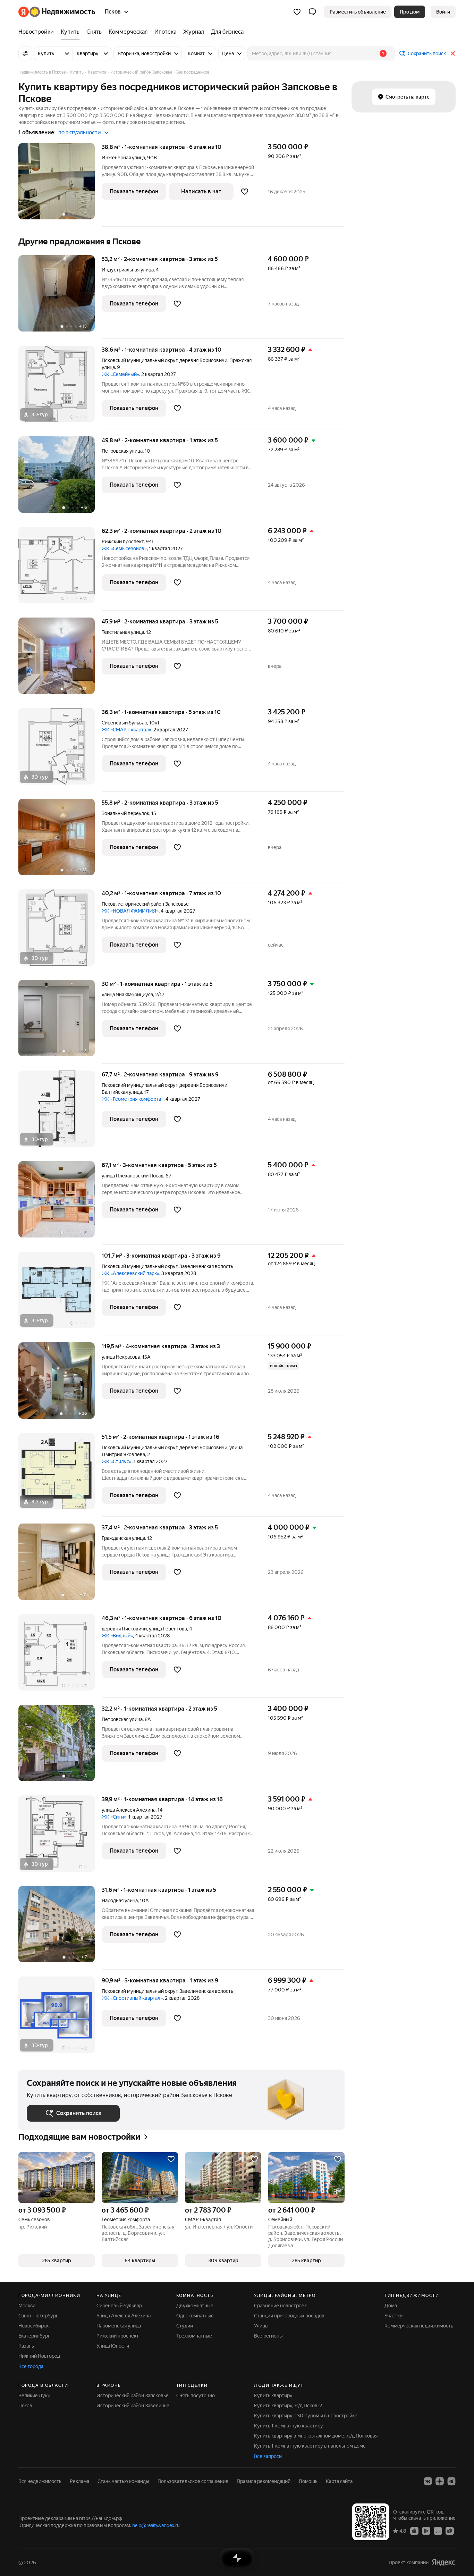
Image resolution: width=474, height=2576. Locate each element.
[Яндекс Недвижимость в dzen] (440, 2481)
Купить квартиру (273, 2395)
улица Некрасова (121, 1357)
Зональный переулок (125, 813)
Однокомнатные (195, 2316)
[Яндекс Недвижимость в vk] (428, 2481)
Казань (26, 2346)
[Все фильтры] (25, 53)
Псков (109, 904)
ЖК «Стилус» (117, 1461)
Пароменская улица (119, 2326)
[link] (443, 12)
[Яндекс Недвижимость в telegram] (451, 2481)
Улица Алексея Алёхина (124, 2316)
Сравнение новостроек (280, 2306)
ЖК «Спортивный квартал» (132, 1998)
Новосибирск (33, 2326)
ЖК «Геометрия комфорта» (133, 1099)
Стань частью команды (123, 2481)
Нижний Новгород (39, 2356)
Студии (185, 2326)
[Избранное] (297, 12)
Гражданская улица (123, 1538)
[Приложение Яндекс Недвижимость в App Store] (414, 2531)
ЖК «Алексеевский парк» (130, 1273)
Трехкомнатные (194, 2336)
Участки (393, 2316)
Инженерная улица (123, 158)
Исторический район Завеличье (133, 2406)
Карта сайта (339, 2481)
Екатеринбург (34, 2336)
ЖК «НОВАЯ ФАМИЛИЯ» (130, 911)
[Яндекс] (443, 2562)
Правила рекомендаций (264, 2481)
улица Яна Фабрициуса (127, 995)
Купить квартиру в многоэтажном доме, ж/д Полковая (316, 2436)
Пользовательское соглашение (193, 2481)
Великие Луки (34, 2395)
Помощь (308, 2481)
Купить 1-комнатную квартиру (289, 2426)
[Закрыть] (453, 53)
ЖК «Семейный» (120, 374)
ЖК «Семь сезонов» (124, 548)
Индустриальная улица (128, 270)
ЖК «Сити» (114, 1817)
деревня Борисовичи (203, 360)
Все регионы (268, 2336)
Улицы (261, 2326)
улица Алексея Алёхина (129, 1810)
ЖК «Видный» (117, 1636)
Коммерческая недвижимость (419, 2326)
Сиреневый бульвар (124, 723)
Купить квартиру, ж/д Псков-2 (288, 2406)
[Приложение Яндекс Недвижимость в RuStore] (450, 2531)
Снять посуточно (196, 2395)
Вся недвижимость (40, 2481)
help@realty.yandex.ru (156, 2525)
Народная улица (120, 1900)
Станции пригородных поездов (289, 2316)
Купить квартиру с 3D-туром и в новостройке (306, 2416)
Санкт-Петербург (38, 2316)
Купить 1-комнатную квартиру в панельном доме (310, 2446)
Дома (391, 2306)
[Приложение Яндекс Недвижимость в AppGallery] (438, 2531)
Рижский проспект (123, 542)
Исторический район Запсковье (133, 2395)
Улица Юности (113, 2346)
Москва (27, 2306)
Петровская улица (122, 451)
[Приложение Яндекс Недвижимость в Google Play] (426, 2531)
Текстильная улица (123, 632)
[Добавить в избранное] (245, 192)
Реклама (79, 2481)
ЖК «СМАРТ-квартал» (126, 730)
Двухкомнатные (195, 2306)
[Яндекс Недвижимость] (57, 12)
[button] (312, 12)
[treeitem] (38, 32)
